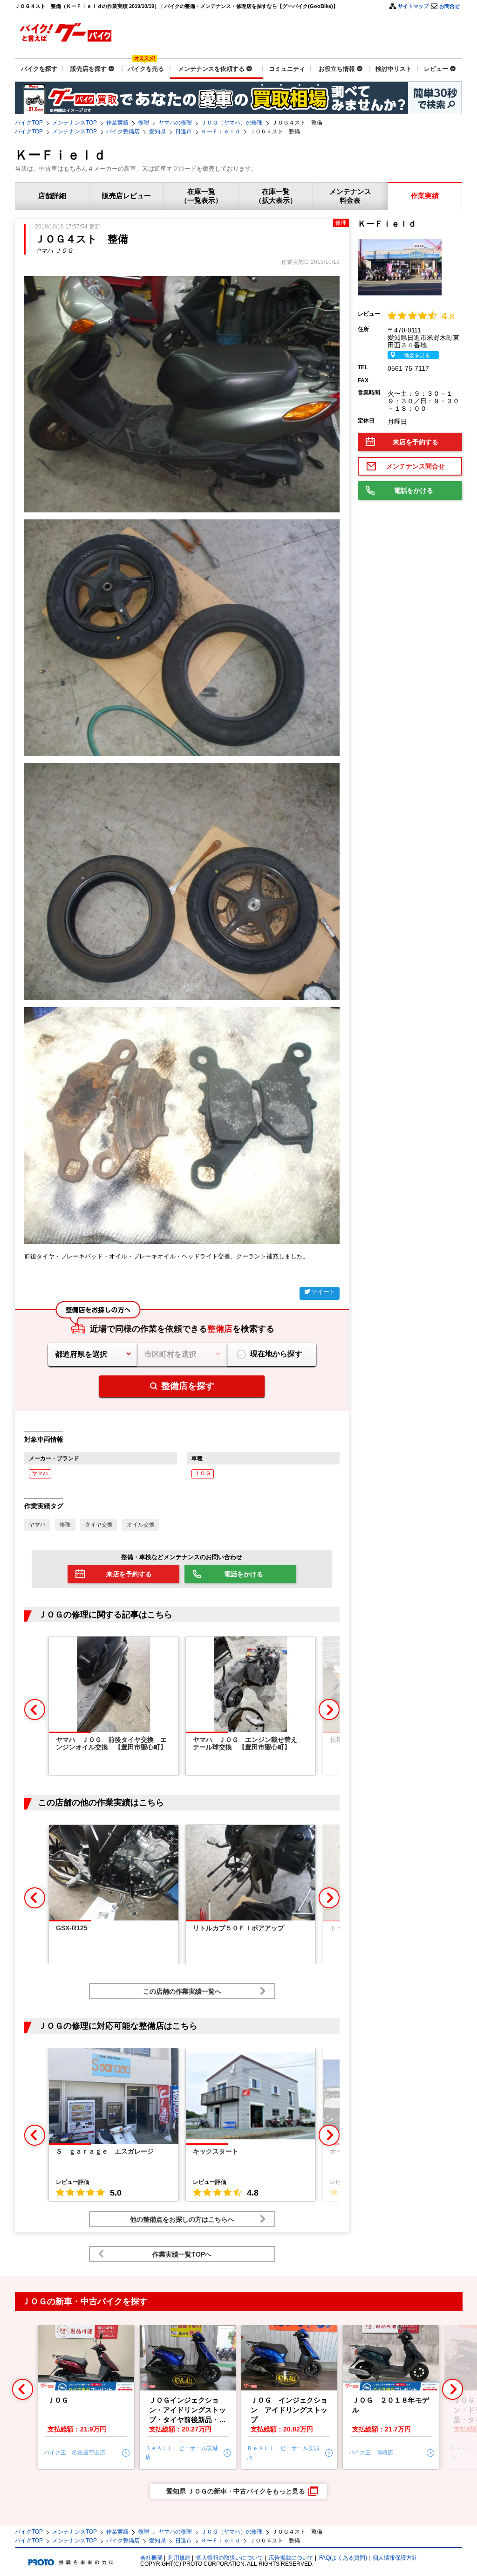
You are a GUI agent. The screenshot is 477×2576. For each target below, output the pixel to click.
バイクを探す (39, 69)
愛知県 (157, 131)
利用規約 (179, 2558)
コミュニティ (287, 69)
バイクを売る (146, 69)
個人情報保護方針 (395, 2558)
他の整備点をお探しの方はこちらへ (182, 2219)
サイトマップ (413, 6)
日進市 (184, 131)
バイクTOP (29, 123)
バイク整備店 (123, 131)
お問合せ (450, 6)
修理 (143, 123)
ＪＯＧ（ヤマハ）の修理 (232, 123)
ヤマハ (40, 1473)
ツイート (323, 1292)
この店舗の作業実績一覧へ (182, 1991)
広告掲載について (291, 2558)
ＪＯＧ (203, 1473)
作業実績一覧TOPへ (182, 2254)
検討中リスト (394, 69)
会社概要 (151, 2558)
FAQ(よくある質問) (343, 2558)
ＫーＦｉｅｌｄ (221, 131)
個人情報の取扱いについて (230, 2558)
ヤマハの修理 (175, 123)
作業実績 (117, 123)
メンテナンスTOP (75, 123)
